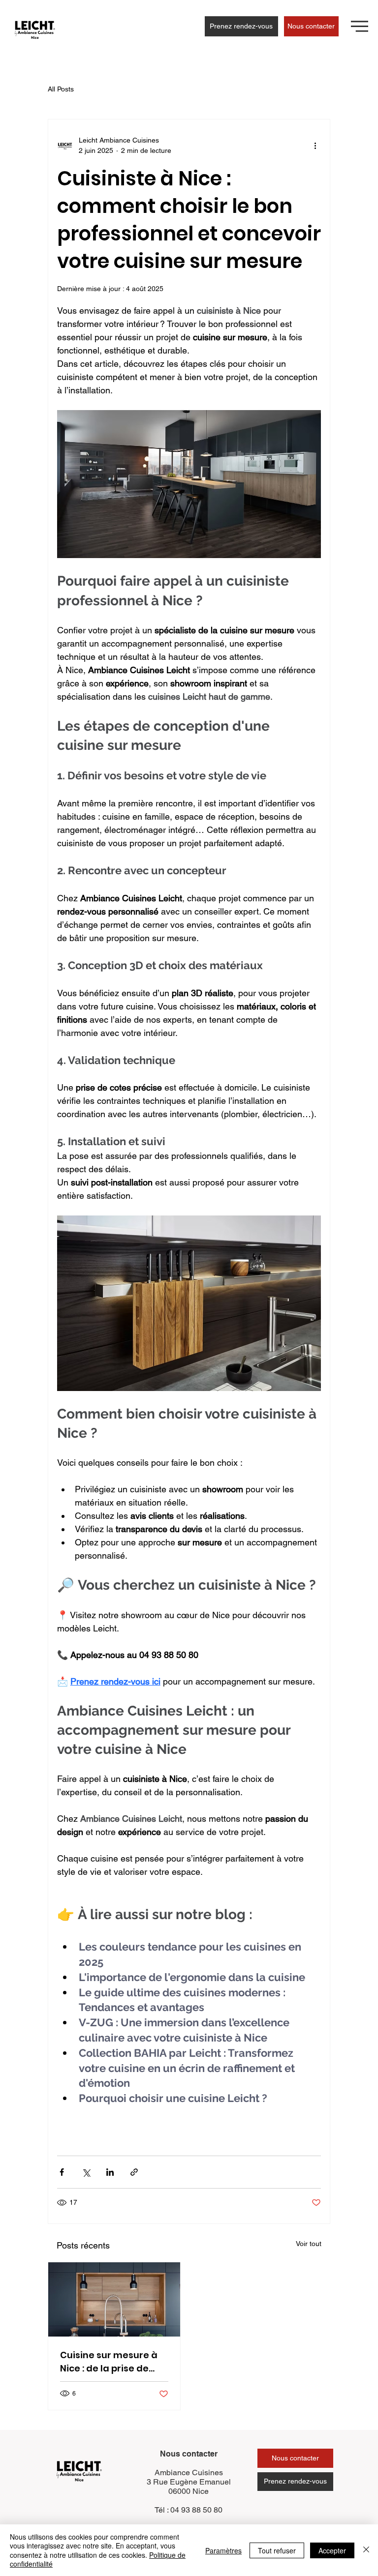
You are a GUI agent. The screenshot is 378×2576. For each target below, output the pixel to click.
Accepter (332, 2550)
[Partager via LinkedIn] (110, 2172)
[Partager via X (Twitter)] (86, 2172)
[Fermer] (366, 2550)
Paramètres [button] (223, 2550)
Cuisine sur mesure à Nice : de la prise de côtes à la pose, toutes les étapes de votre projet (112, 2362)
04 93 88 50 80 (196, 2510)
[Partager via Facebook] (62, 2172)
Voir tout (309, 2244)
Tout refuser (277, 2550)
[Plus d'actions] (315, 146)
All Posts (61, 89)
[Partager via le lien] (134, 2172)
